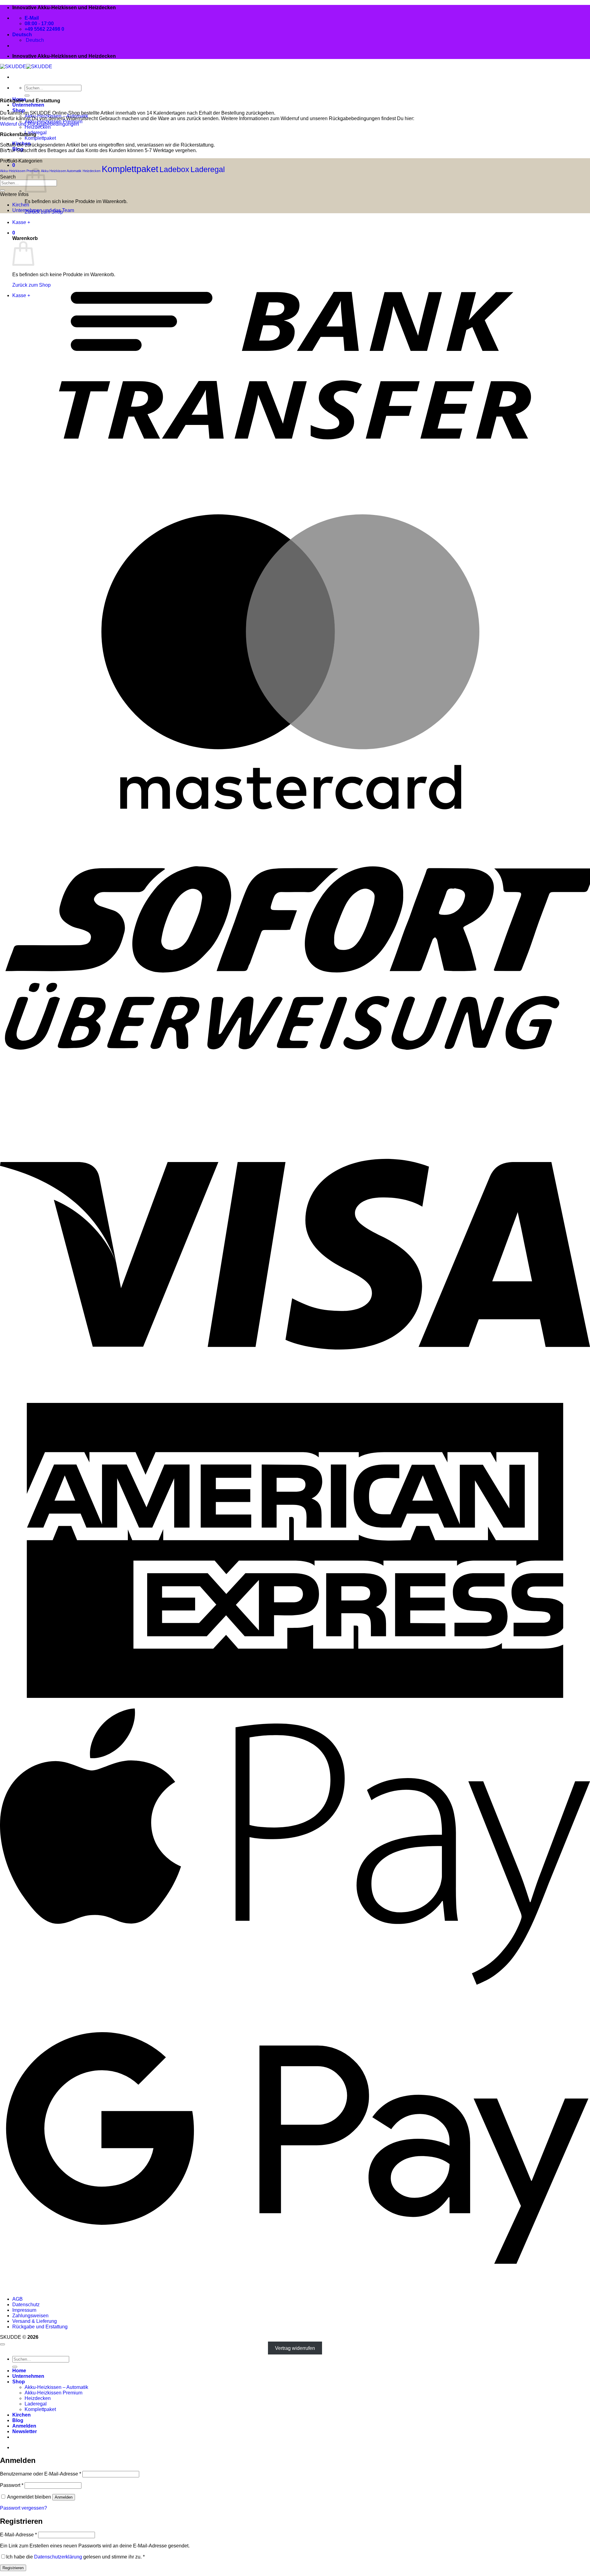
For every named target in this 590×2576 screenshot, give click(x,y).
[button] (25, 2431)
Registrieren (13, 2568)
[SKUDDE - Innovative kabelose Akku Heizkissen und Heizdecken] (26, 67)
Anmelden (64, 2497)
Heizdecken (38, 127)
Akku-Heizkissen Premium (20, 171)
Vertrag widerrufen (295, 2348)
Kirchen (21, 205)
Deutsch (23, 35)
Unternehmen (28, 105)
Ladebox (174, 169)
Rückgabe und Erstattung (40, 2327)
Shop (19, 2382)
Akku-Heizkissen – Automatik (56, 2387)
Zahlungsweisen (30, 2316)
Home (19, 2371)
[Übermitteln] (27, 96)
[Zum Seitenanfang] (2, 2344)
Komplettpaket (40, 138)
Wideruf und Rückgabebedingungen (39, 124)
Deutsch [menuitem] (34, 40)
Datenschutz (26, 2305)
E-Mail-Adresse (18, 2535)
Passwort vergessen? (24, 2508)
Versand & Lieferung (35, 2321)
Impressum (24, 2310)
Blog (18, 2420)
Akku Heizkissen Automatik (61, 171)
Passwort (12, 2485)
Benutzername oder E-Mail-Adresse (41, 2474)
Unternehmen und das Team (43, 210)
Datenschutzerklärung (58, 2557)
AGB (18, 2299)
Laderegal (208, 169)
